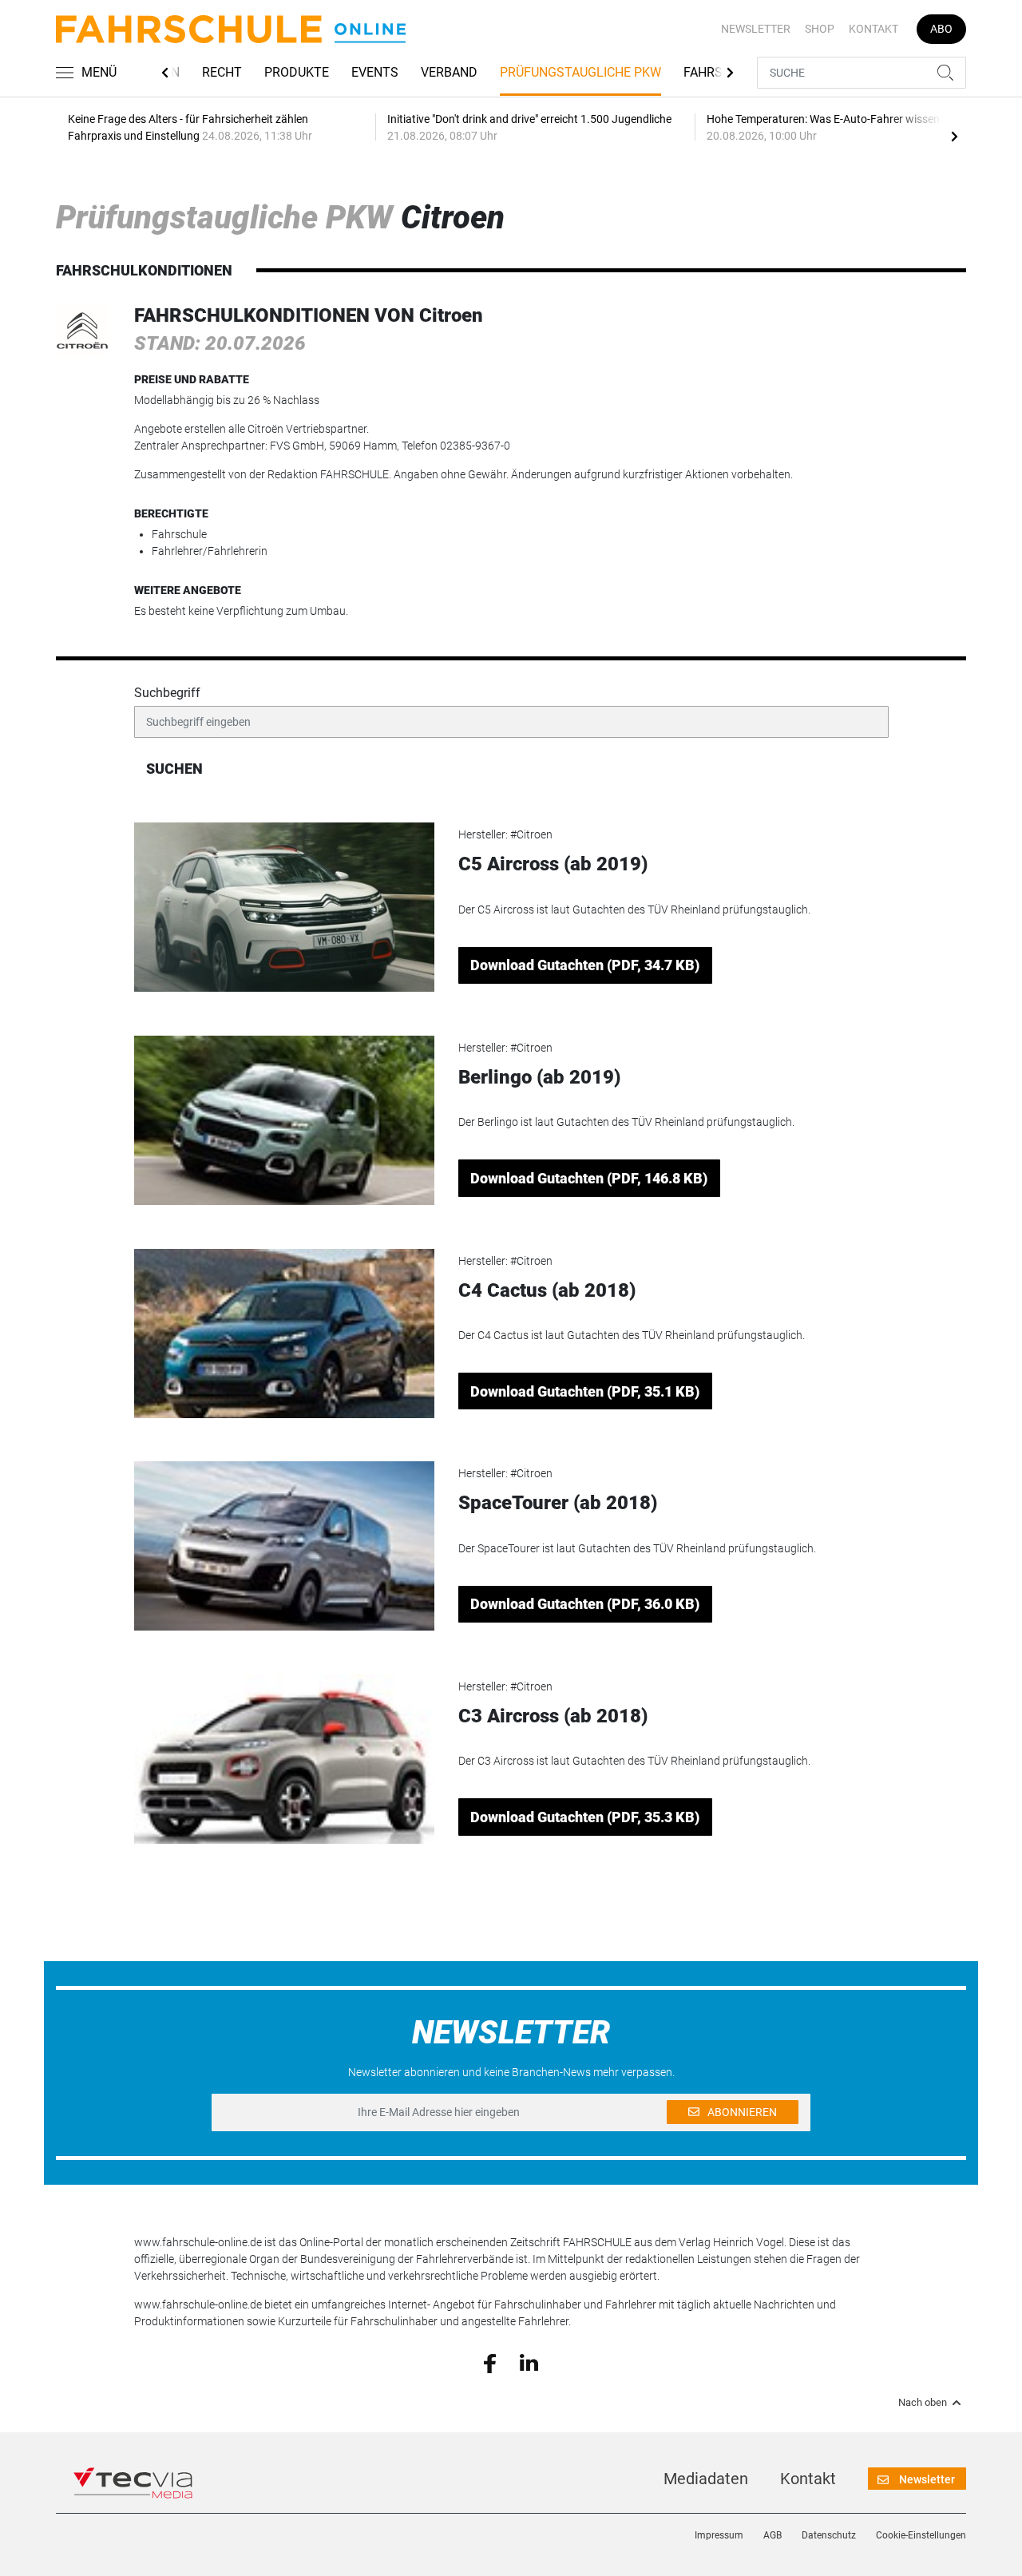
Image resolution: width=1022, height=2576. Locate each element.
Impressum (719, 2535)
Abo (941, 29)
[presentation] (954, 136)
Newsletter (756, 29)
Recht (222, 72)
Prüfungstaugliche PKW (580, 72)
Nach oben (923, 2403)
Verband (449, 72)
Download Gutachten (585, 965)
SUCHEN (174, 769)
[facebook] (490, 2362)
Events (375, 72)
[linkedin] (529, 2362)
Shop (820, 29)
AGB (772, 2535)
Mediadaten (706, 2479)
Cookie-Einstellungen (921, 2535)
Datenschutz (829, 2535)
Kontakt (873, 29)
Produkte (297, 72)
